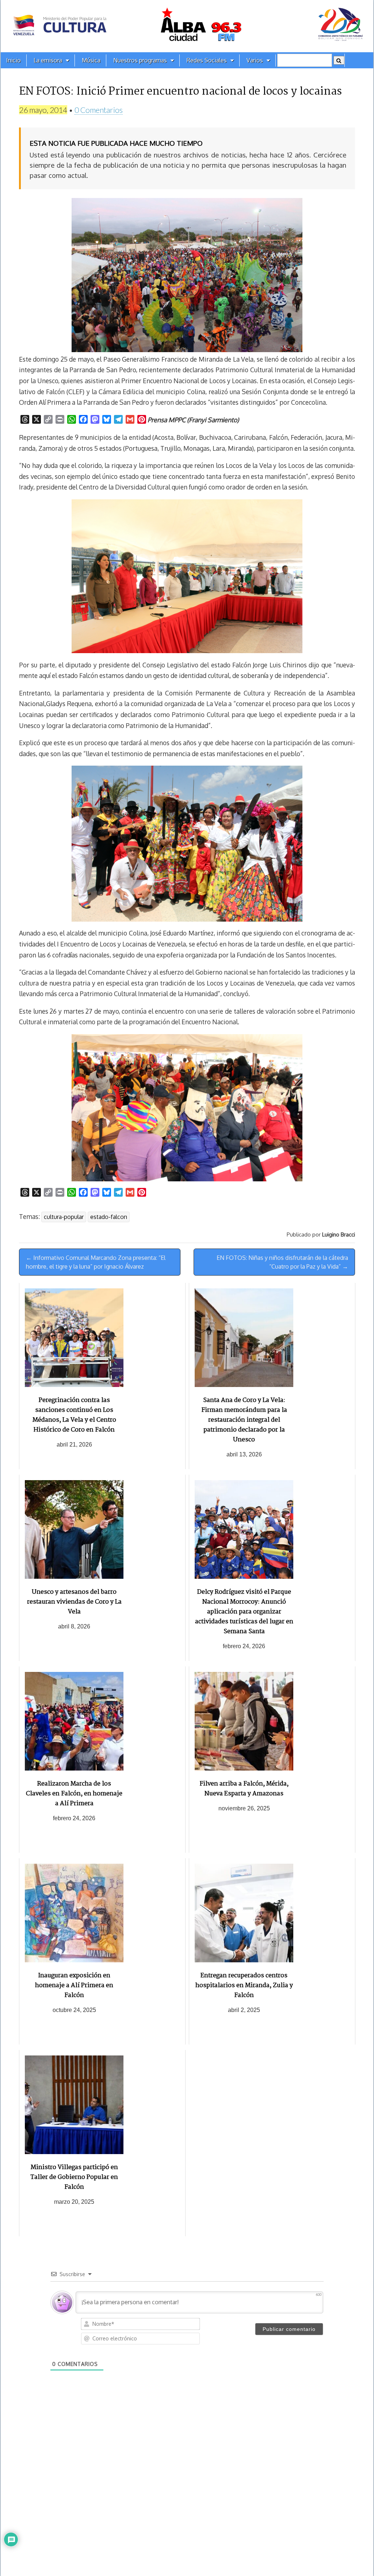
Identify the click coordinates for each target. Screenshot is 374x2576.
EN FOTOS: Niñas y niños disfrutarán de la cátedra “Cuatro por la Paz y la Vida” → (282, 1262)
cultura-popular (64, 1217)
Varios (255, 60)
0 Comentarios (99, 110)
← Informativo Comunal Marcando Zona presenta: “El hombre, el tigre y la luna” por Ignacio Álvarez (96, 1262)
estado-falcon (109, 1217)
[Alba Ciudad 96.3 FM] (187, 26)
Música (91, 60)
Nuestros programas (140, 60)
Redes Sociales (207, 60)
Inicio (14, 60)
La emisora (48, 60)
